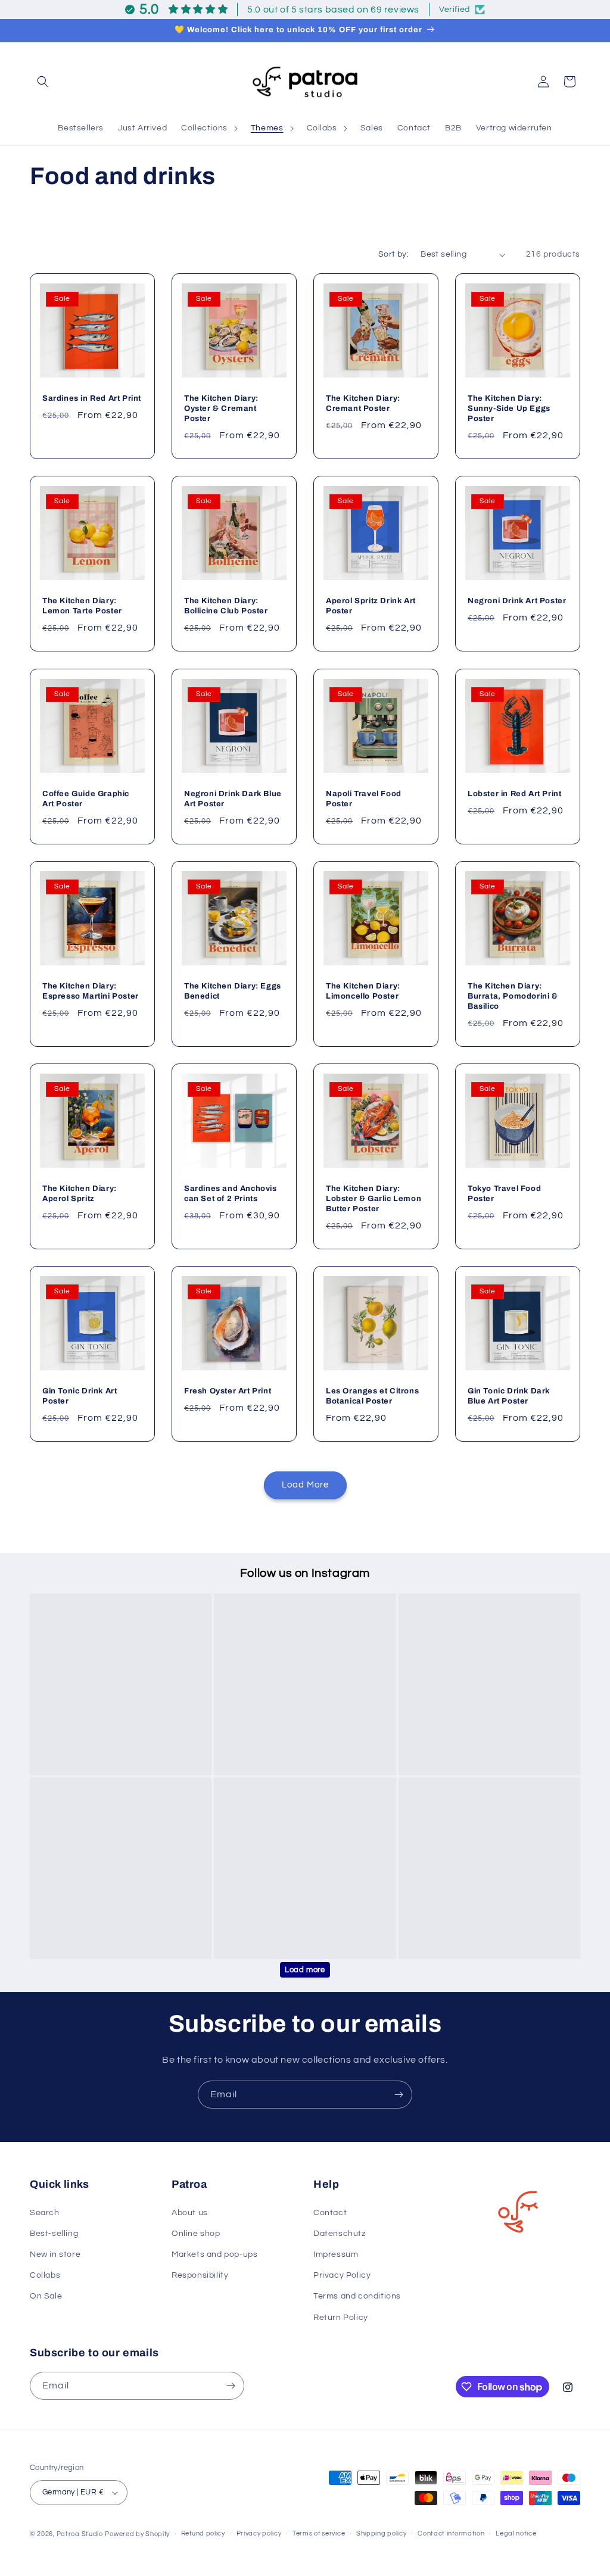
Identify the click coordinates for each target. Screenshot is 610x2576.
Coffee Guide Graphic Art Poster (86, 799)
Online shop (196, 2234)
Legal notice (516, 2533)
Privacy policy (259, 2533)
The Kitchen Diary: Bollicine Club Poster (226, 606)
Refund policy (203, 2533)
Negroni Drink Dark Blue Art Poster (233, 799)
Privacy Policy (342, 2275)
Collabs (45, 2275)
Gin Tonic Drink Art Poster (80, 1396)
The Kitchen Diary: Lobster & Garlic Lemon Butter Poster (374, 1199)
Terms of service (319, 2533)
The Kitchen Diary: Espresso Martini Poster (91, 991)
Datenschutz (340, 2234)
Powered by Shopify (137, 2534)
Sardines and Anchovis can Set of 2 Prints (231, 1194)
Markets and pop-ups (214, 2254)
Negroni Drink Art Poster (517, 601)
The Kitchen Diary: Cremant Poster (363, 404)
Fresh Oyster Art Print (228, 1391)
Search (45, 2213)
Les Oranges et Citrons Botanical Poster (372, 1396)
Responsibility (200, 2275)
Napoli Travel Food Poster (364, 799)
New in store (55, 2254)
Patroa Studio (80, 2534)
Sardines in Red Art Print (92, 399)
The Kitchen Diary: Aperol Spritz (80, 1194)
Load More (305, 1485)
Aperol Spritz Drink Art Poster (371, 606)
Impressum (336, 2254)
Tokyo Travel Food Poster (504, 1194)
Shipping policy (382, 2533)
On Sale (46, 2296)
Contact (330, 2213)
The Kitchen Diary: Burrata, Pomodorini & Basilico (513, 996)
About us (190, 2213)
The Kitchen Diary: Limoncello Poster (363, 991)
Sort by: (393, 254)
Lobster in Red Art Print (514, 794)
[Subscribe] (399, 2095)
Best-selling (54, 2234)
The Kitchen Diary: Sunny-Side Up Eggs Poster (509, 409)
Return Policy (341, 2318)
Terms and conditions (357, 2296)
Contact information (451, 2533)
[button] (43, 82)
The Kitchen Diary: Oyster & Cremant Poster (221, 409)
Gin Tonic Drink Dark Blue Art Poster (509, 1396)
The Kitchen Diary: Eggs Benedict (233, 991)
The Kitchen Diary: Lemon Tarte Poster (82, 606)
